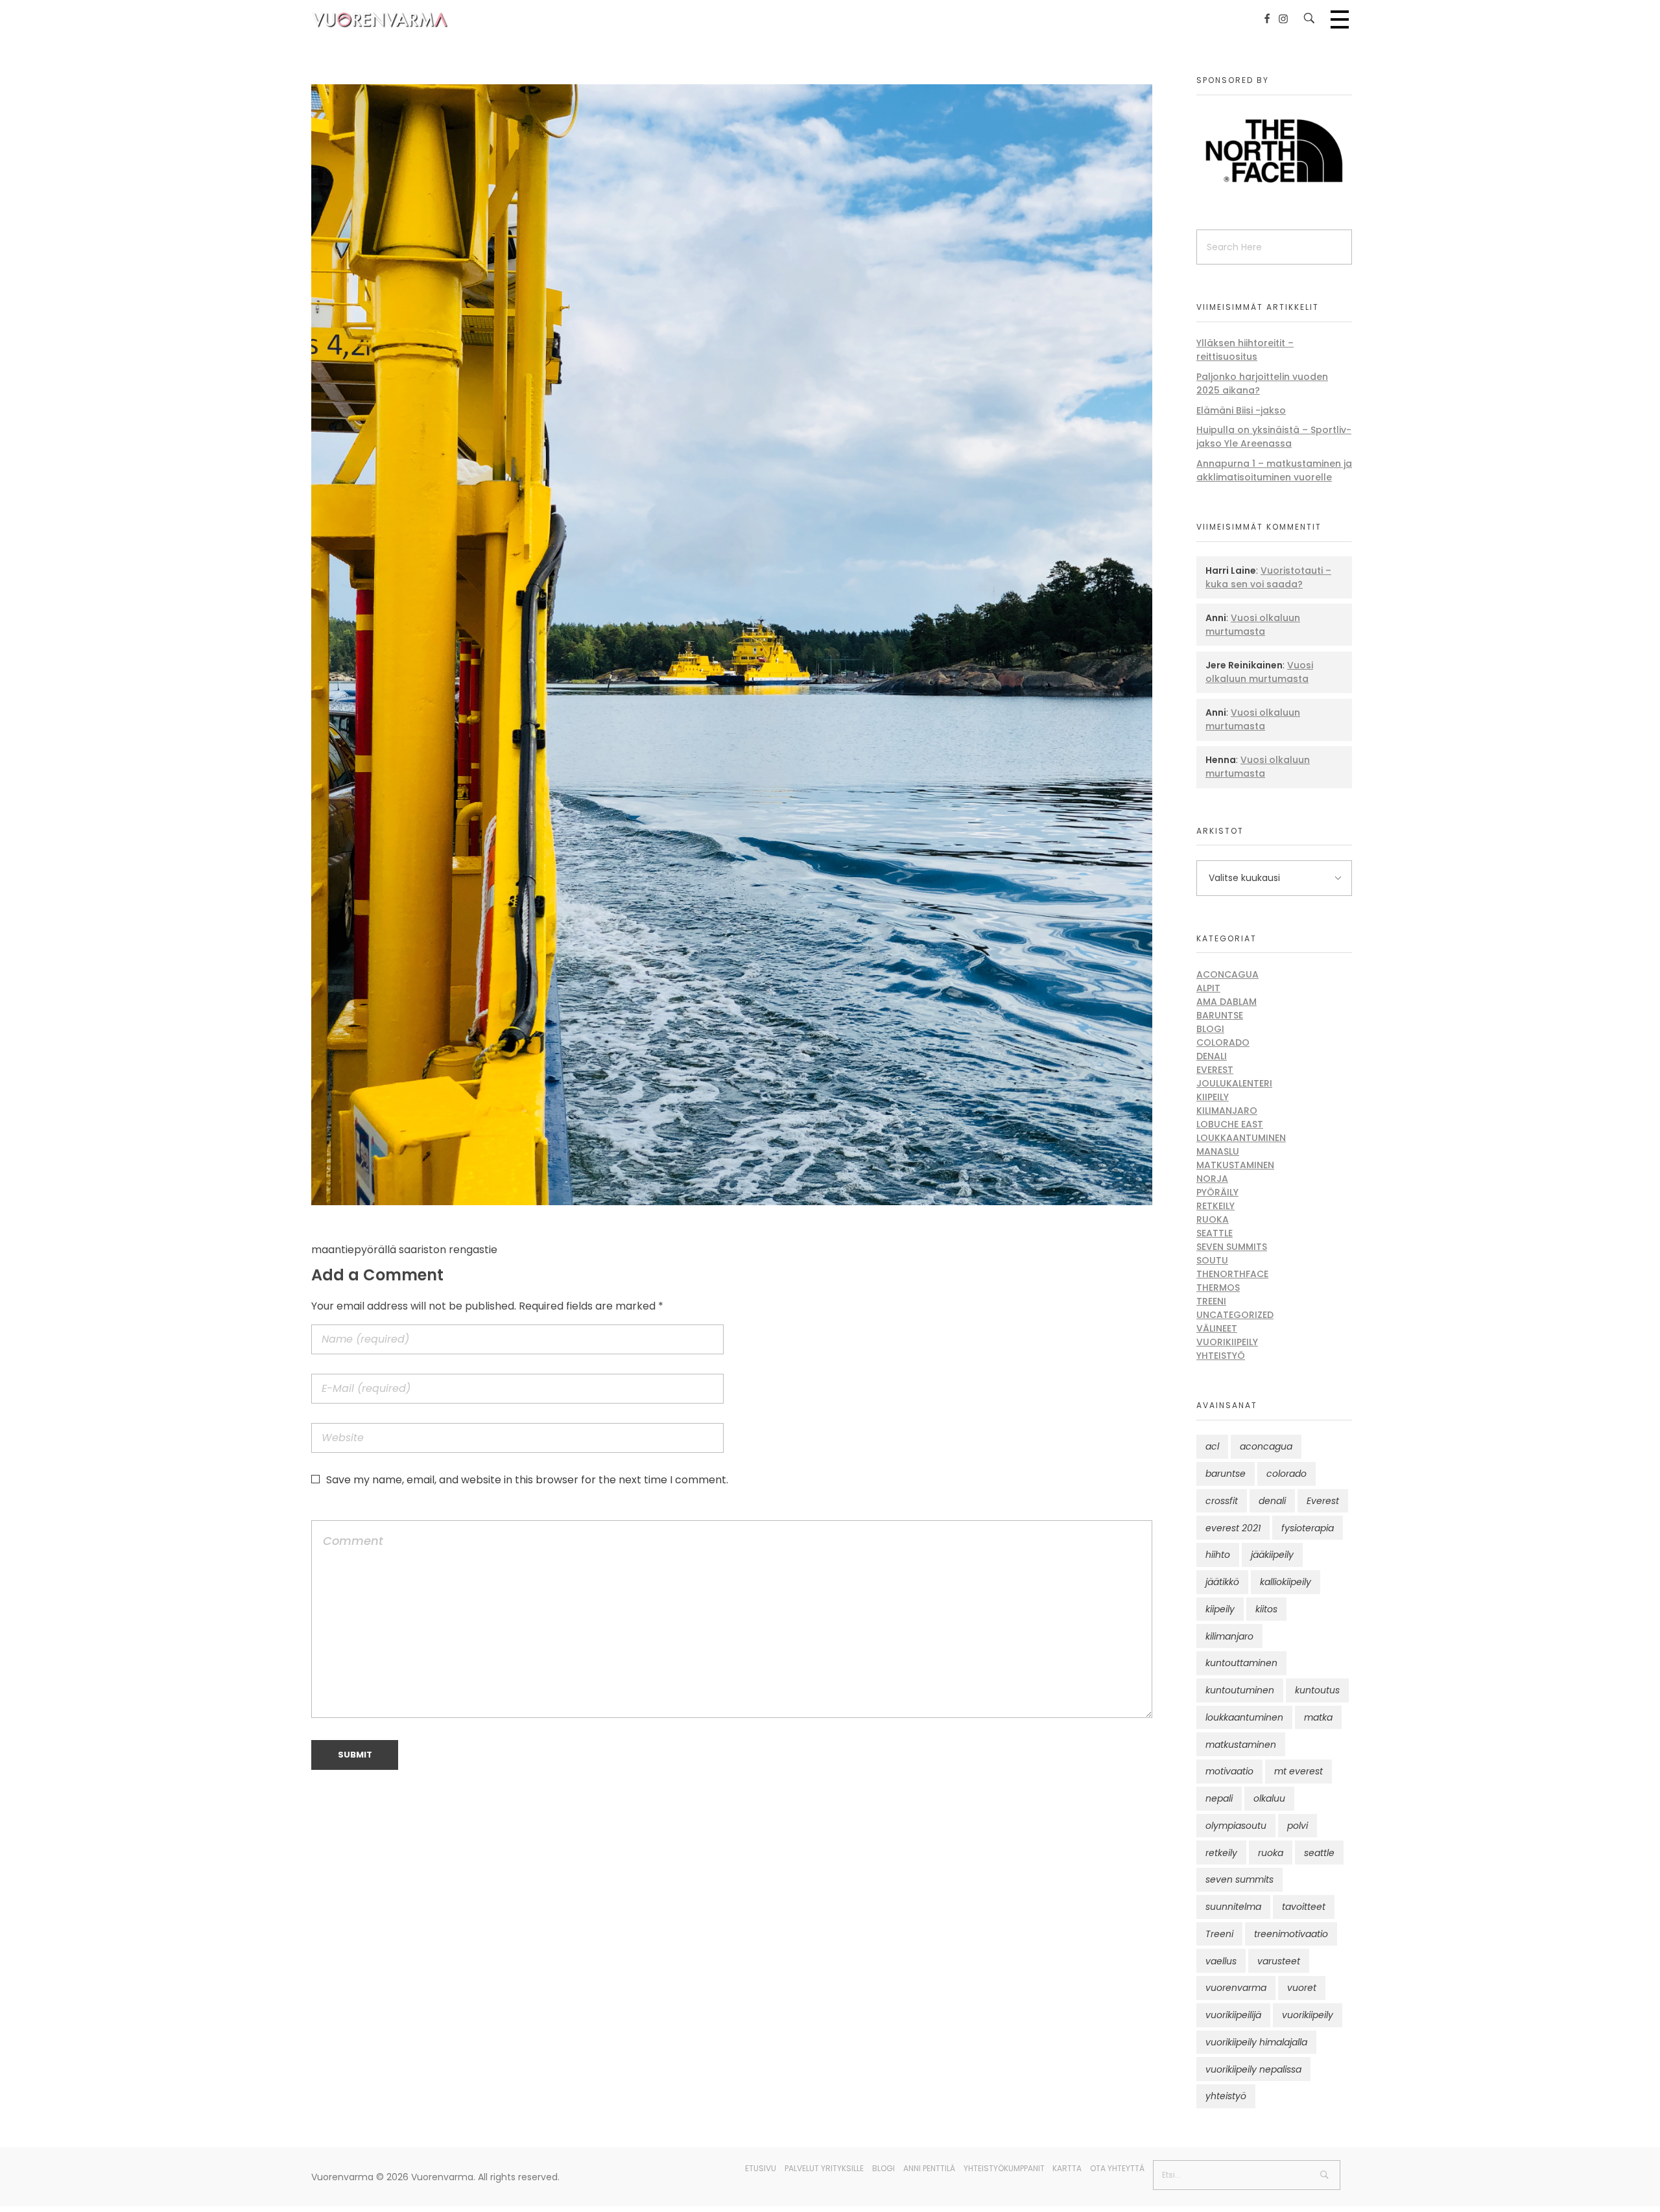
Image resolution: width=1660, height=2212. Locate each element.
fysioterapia (1308, 1528)
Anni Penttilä (929, 2168)
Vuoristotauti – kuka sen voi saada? (1268, 577)
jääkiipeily (1272, 1555)
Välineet (1217, 1328)
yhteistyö (1226, 2096)
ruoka (1271, 1853)
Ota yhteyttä (1117, 2168)
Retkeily (1215, 1206)
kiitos (1266, 1609)
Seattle (1215, 1233)
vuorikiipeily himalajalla (1256, 2042)
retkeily (1221, 1853)
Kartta (1067, 2168)
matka (1318, 1717)
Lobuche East (1230, 1124)
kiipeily (1220, 1609)
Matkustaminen (1235, 1165)
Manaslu (1218, 1151)
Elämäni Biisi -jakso (1241, 410)
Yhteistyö (1221, 1356)
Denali (1212, 1056)
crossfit (1222, 1501)
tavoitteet (1304, 1907)
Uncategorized (1235, 1315)
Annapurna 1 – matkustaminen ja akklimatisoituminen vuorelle (1274, 470)
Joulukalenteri (1234, 1083)
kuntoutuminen (1240, 1690)
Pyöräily (1217, 1192)
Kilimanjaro (1227, 1111)
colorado (1286, 1474)
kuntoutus (1317, 1690)
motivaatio (1229, 1771)
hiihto (1218, 1555)
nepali (1219, 1798)
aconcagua (1266, 1446)
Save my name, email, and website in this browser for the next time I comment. (527, 1480)
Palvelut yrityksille (824, 2168)
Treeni (1211, 1301)
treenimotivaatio (1291, 1934)
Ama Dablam (1227, 1002)
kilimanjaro (1229, 1636)
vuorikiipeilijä (1233, 2015)
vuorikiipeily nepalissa (1253, 2069)
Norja (1212, 1179)
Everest (1215, 1070)
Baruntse (1220, 1015)
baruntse (1226, 1474)
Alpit (1208, 988)
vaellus (1221, 1961)
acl (1212, 1446)
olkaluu (1269, 1798)
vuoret (1302, 1988)
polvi (1298, 1826)
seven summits (1239, 1879)
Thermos (1218, 1288)
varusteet (1279, 1961)
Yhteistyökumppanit (1004, 2168)
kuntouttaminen (1241, 1663)
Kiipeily (1213, 1097)
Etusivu (761, 2168)
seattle (1319, 1853)
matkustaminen (1241, 1745)
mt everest (1298, 1771)
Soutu (1212, 1260)
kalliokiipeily (1286, 1582)
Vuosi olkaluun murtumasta (1253, 625)
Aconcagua (1227, 974)
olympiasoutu (1236, 1826)
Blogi (1210, 1029)
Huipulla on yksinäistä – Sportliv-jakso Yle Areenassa (1274, 437)
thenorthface (1232, 1274)
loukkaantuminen (1244, 1717)
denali (1272, 1501)
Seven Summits (1232, 1247)
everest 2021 (1233, 1528)
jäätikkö (1222, 1582)
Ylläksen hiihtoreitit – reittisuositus (1245, 350)
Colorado (1223, 1042)
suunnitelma (1233, 1907)
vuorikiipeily (1308, 2015)
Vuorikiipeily (1227, 1342)
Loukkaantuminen (1241, 1138)
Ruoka (1213, 1219)
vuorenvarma (1236, 1988)
